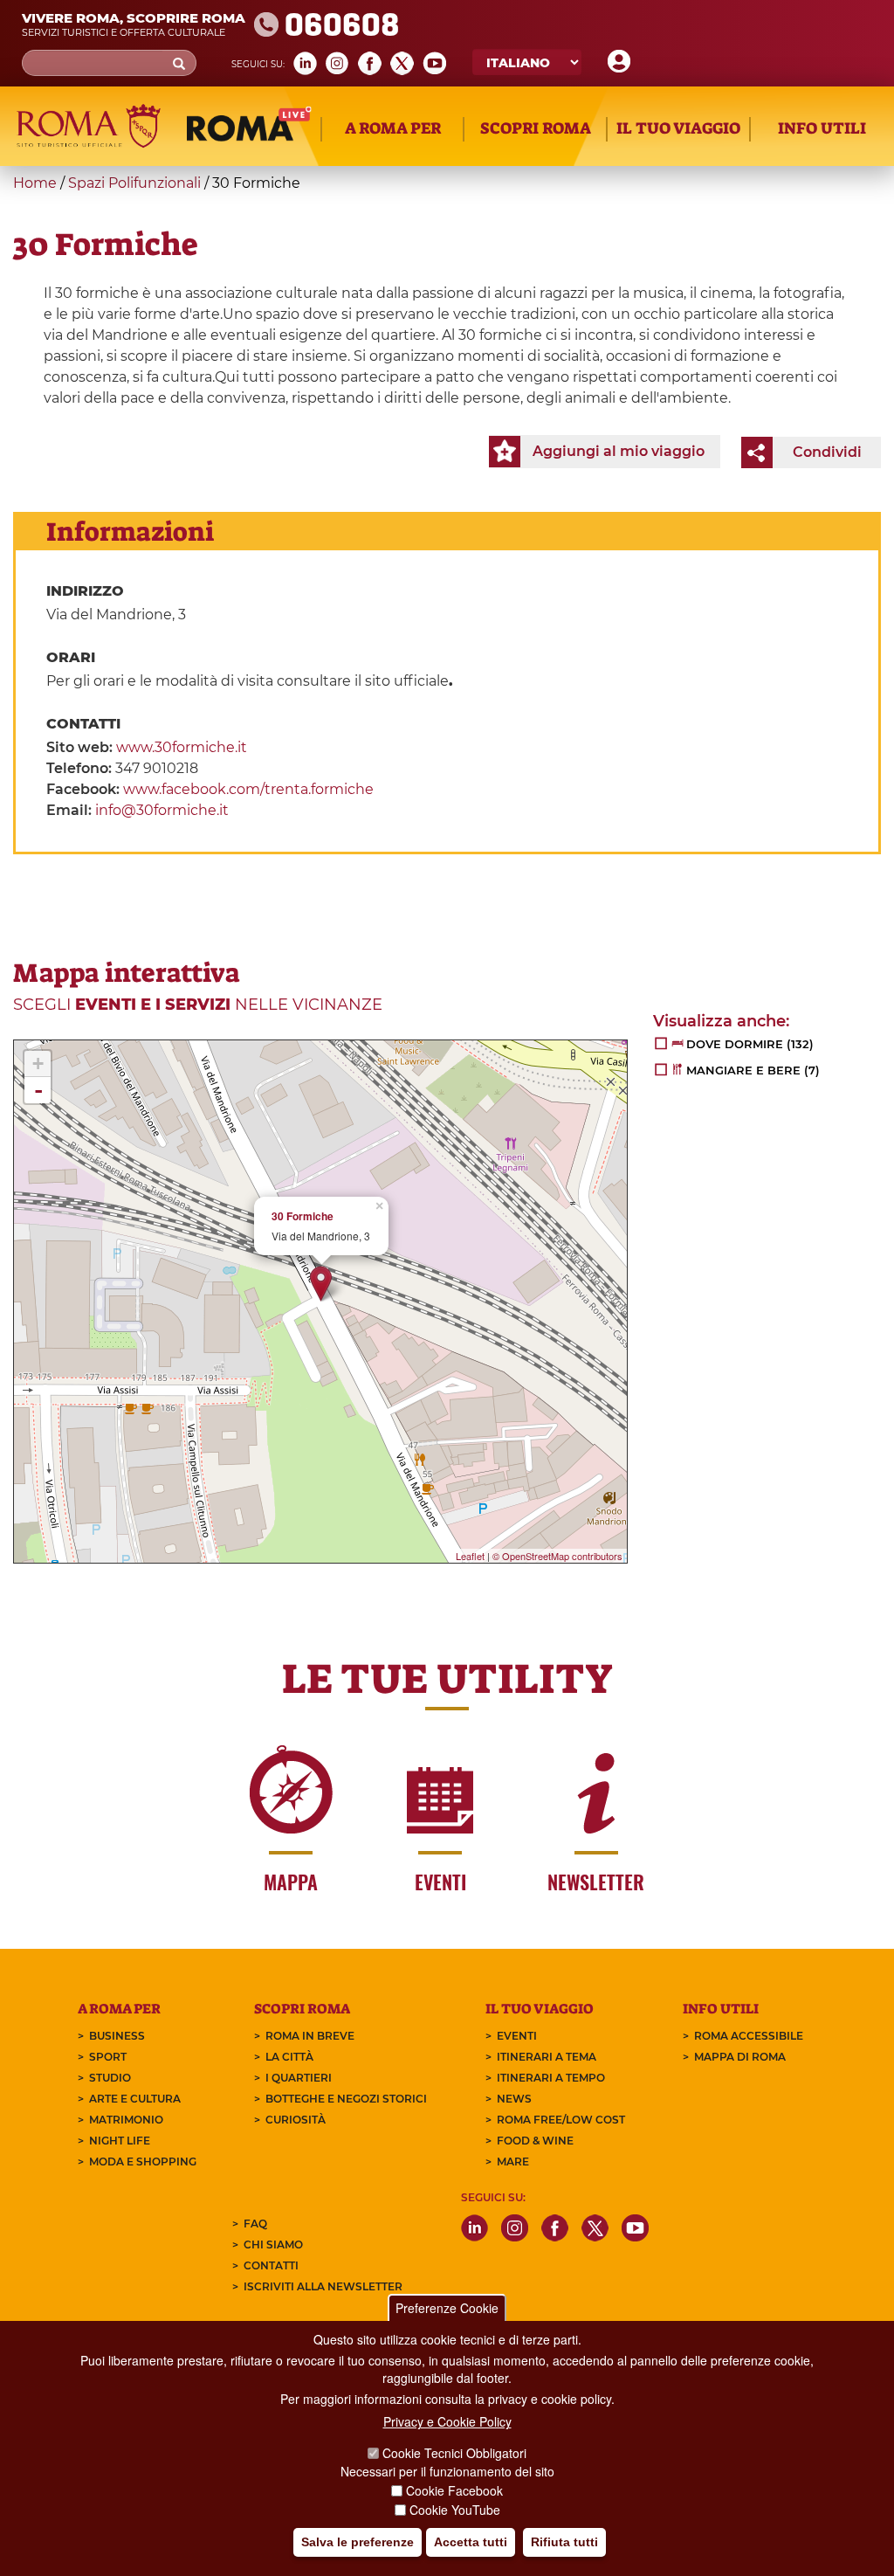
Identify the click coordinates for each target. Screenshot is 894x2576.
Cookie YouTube (455, 2510)
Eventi (517, 2036)
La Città (289, 2057)
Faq (255, 2224)
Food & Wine (535, 2141)
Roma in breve (310, 2036)
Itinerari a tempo (551, 2078)
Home (35, 183)
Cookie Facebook (454, 2490)
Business (117, 2036)
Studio (110, 2078)
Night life (120, 2141)
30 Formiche (303, 1216)
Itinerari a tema (547, 2057)
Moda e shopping (143, 2162)
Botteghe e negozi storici (346, 2099)
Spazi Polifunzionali (134, 183)
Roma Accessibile (749, 2036)
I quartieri (299, 2078)
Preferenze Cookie (447, 2308)
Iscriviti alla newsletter (323, 2286)
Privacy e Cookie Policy (447, 2421)
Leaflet (470, 1556)
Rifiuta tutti (564, 2542)
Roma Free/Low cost (561, 2120)
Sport (108, 2057)
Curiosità (296, 2120)
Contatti (271, 2265)
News (514, 2099)
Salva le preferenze (358, 2542)
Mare (513, 2162)
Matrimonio (126, 2120)
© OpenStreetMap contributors (557, 1556)
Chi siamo (273, 2245)
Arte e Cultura (135, 2099)
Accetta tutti (471, 2542)
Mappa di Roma (740, 2057)
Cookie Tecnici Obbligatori (454, 2453)
